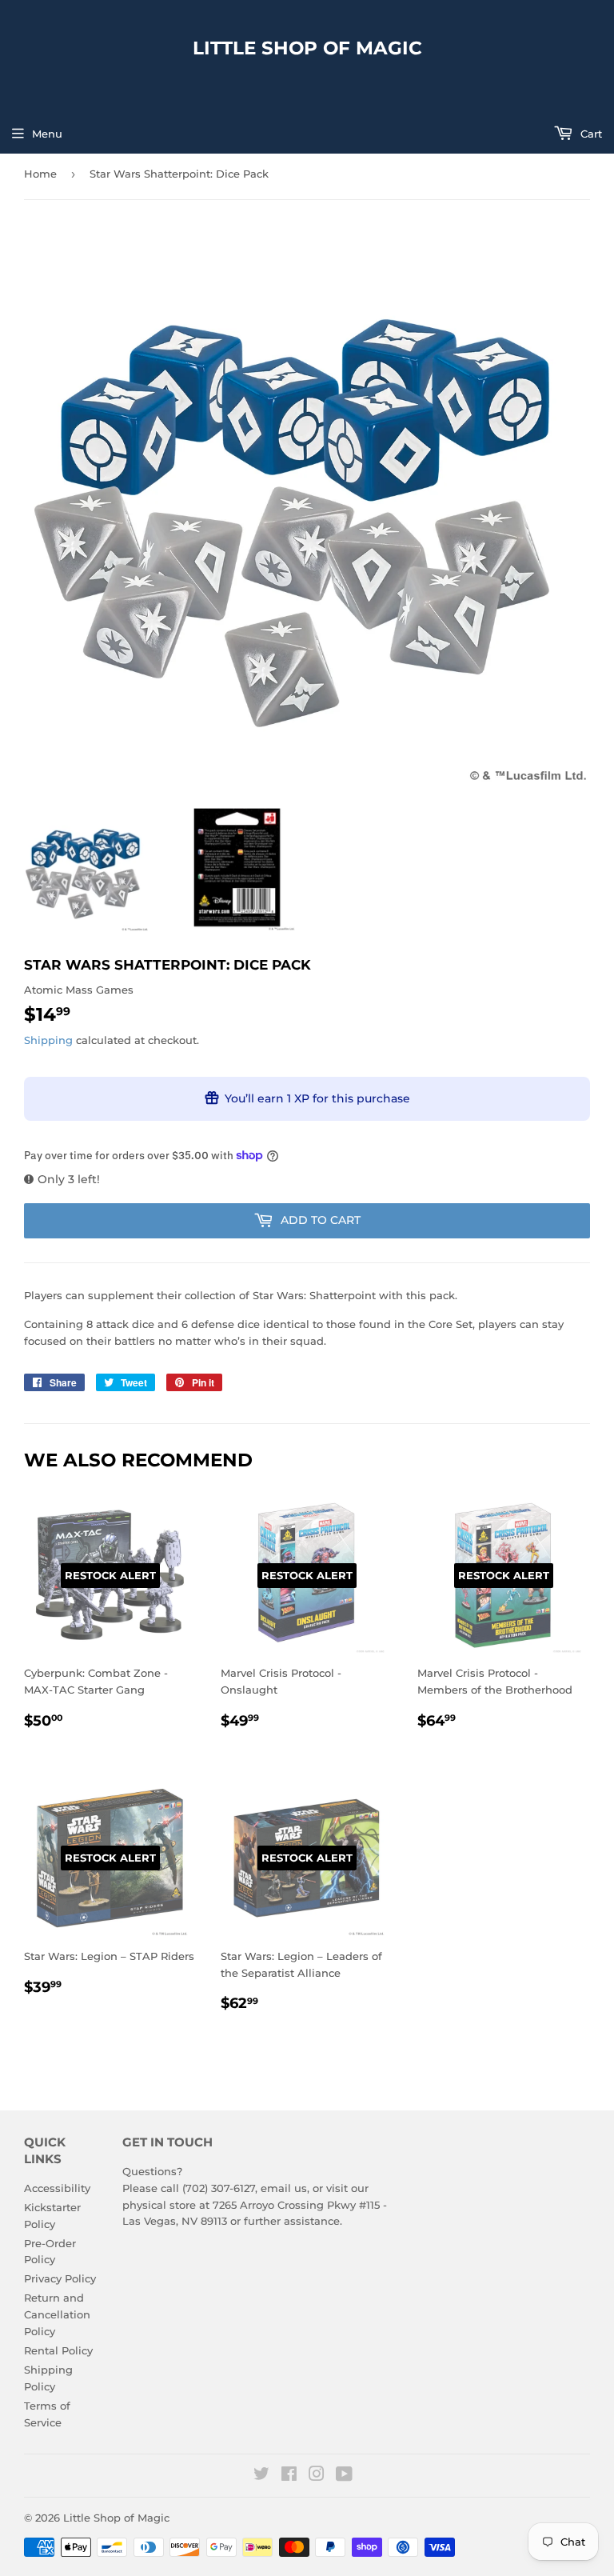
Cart (590, 134)
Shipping (48, 1040)
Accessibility (57, 2188)
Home (40, 174)
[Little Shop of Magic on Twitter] (261, 2476)
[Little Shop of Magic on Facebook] (289, 2476)
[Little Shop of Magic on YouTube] (344, 2476)
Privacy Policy (60, 2278)
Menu (47, 134)
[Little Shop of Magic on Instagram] (317, 2476)
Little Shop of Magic (307, 48)
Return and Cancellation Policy (57, 2314)
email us (284, 2188)
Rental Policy (58, 2350)
